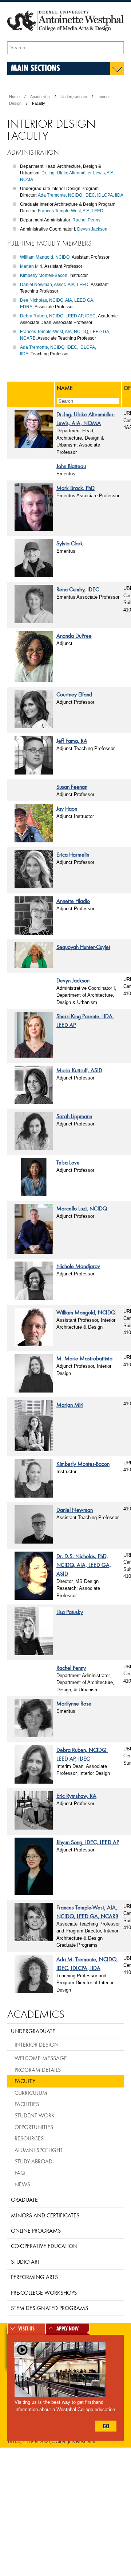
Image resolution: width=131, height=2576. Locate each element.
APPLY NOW (68, 2329)
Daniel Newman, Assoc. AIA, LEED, (55, 285)
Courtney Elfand (74, 694)
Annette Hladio (73, 901)
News (22, 2184)
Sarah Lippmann (74, 1116)
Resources (29, 2138)
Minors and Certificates (45, 2215)
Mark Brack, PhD (76, 488)
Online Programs (36, 2231)
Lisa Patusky (70, 1612)
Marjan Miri (31, 266)
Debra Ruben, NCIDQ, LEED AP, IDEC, (58, 316)
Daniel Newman (75, 1510)
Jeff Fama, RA (72, 741)
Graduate (24, 2200)
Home (14, 97)
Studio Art (25, 2262)
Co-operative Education (44, 2246)
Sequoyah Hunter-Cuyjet (83, 947)
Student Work (35, 2115)
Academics (40, 97)
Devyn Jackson (92, 229)
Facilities (27, 2104)
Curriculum (31, 2093)
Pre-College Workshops (44, 2293)
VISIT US (26, 2329)
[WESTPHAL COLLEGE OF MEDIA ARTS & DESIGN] (65, 38)
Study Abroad (33, 2161)
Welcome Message (41, 2058)
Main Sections (35, 68)
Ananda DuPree (74, 636)
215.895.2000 (36, 2442)
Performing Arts (34, 2277)
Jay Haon (67, 808)
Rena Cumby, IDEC (78, 589)
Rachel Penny (86, 220)
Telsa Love (68, 1162)
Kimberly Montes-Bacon (44, 275)
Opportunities (34, 2127)
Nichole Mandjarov (78, 1266)
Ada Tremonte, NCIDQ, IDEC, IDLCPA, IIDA (81, 195)
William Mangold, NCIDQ (86, 1312)
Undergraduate (74, 97)
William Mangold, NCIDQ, (45, 257)
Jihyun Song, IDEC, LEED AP (88, 1842)
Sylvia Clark (70, 543)
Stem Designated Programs (49, 2308)
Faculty (25, 2081)
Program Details (38, 2070)
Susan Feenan (72, 787)
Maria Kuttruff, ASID (79, 1070)
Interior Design (37, 2044)
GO (106, 2426)
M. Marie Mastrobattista (84, 1358)
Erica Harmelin (73, 854)
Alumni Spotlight (39, 2150)
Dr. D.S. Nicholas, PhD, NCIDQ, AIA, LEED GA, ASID (84, 1565)
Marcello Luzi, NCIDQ (82, 1208)
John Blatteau (71, 466)
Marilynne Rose (74, 1703)
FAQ (20, 2173)
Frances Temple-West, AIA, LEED (71, 211)
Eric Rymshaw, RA (76, 1796)
